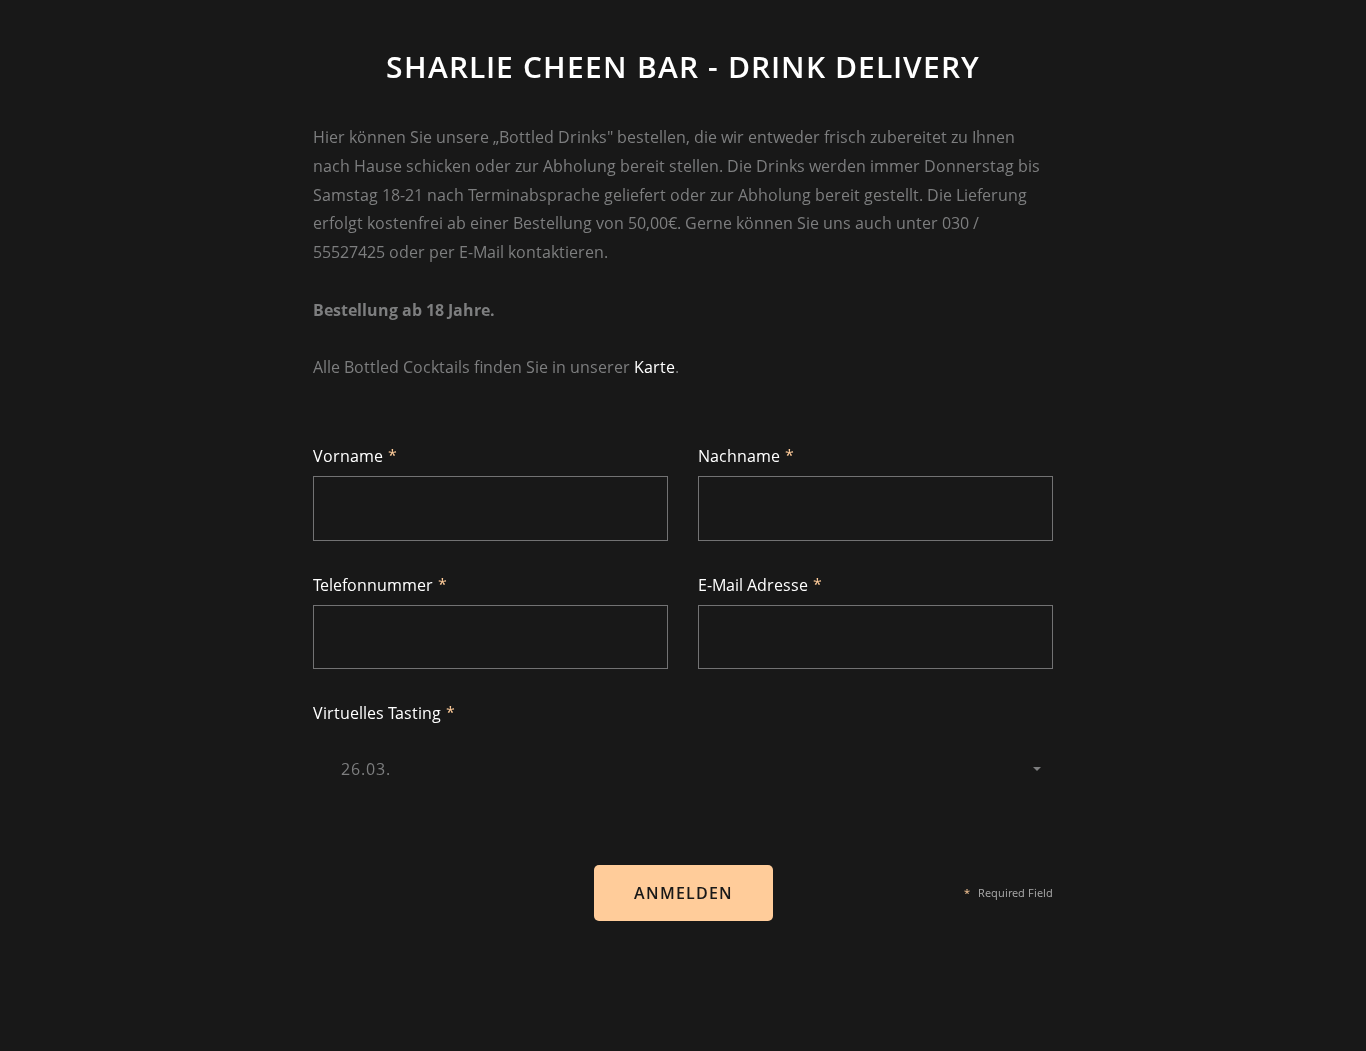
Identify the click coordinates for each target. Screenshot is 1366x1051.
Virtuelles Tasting (384, 713)
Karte (654, 367)
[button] (683, 769)
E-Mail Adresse (760, 585)
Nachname (746, 456)
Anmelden (683, 893)
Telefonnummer (380, 585)
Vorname (355, 456)
